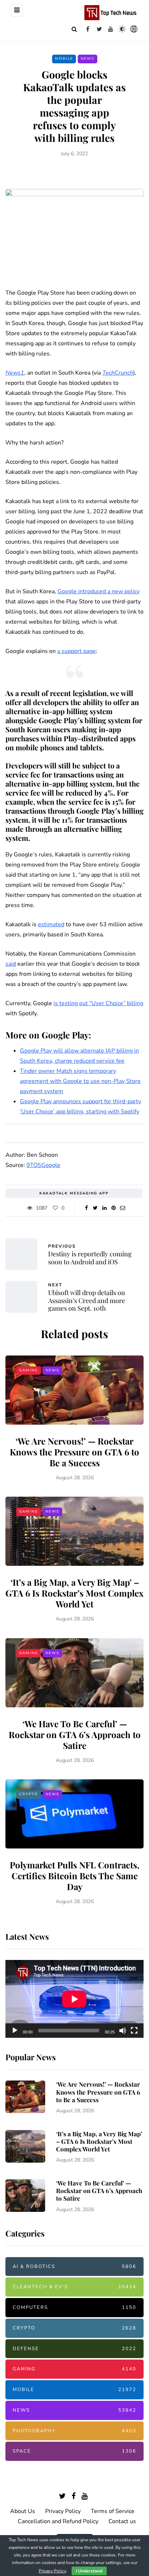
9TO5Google (43, 1165)
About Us (23, 2511)
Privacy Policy (63, 2511)
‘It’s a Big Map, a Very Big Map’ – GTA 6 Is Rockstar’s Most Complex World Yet (74, 1593)
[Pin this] (113, 1208)
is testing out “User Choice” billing (98, 1003)
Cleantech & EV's (74, 2287)
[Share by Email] (122, 1208)
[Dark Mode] (122, 29)
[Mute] (123, 2031)
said (11, 964)
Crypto (29, 1794)
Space (74, 2451)
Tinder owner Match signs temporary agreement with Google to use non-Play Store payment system (80, 1081)
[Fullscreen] (134, 2031)
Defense (74, 2349)
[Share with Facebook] (86, 1208)
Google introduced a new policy (99, 591)
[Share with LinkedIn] (104, 1208)
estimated (51, 924)
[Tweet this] (95, 1208)
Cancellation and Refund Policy (58, 2521)
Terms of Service (113, 2511)
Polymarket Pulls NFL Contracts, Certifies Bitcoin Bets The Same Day (75, 1876)
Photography (74, 2431)
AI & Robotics (74, 2267)
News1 (15, 373)
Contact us (122, 2521)
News (88, 59)
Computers (74, 2307)
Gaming (29, 1370)
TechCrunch (118, 373)
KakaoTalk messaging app (74, 1193)
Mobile (64, 59)
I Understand (89, 2571)
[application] (74, 1999)
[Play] (15, 2031)
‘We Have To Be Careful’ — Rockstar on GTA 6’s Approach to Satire (75, 1734)
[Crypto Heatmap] (134, 29)
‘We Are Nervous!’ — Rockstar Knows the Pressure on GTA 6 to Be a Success (74, 1452)
